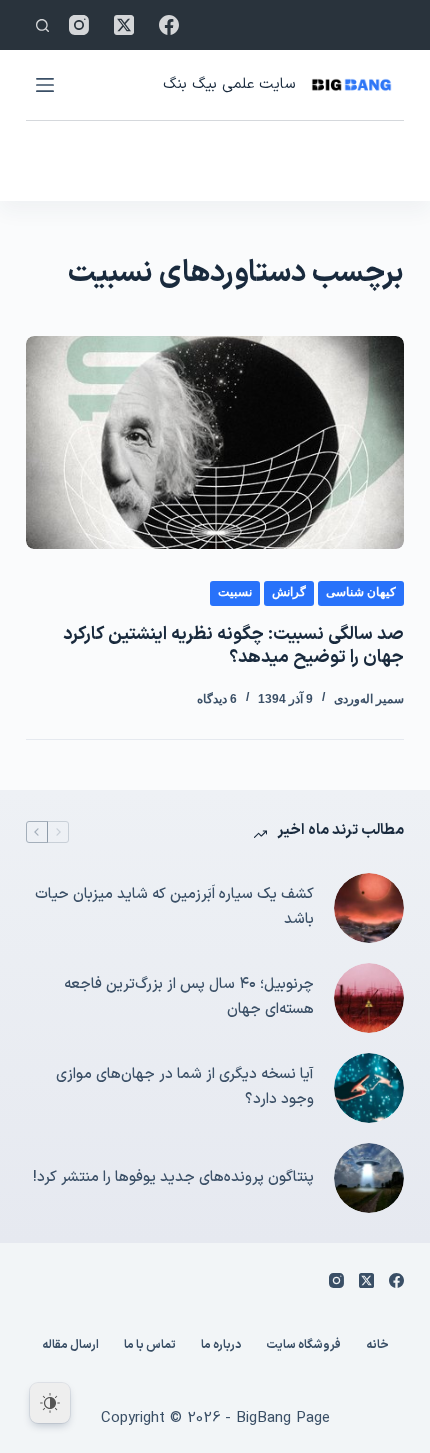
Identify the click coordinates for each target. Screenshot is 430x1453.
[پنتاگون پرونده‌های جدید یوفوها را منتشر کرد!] (369, 1178)
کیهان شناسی (361, 592)
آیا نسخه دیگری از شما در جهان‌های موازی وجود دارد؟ (185, 1087)
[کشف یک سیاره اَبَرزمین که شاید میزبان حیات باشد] (369, 908)
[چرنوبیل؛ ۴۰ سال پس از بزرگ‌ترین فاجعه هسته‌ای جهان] (369, 998)
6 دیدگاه (217, 699)
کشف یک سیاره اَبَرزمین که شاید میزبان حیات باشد (174, 907)
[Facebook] (169, 25)
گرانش (289, 592)
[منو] (45, 85)
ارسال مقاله (70, 1346)
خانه (377, 1346)
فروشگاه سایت (303, 1346)
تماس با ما (150, 1346)
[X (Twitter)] (124, 25)
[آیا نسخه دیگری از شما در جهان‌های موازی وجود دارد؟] (369, 1088)
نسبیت (235, 592)
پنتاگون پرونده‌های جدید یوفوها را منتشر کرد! (173, 1177)
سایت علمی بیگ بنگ (229, 84)
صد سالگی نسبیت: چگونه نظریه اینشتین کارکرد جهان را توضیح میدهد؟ (233, 646)
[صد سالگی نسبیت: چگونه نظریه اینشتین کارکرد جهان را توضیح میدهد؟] (215, 442)
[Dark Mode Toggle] (50, 1403)
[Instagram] (79, 25)
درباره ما (221, 1346)
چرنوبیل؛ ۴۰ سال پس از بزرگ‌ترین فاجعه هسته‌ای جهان (189, 997)
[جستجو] (42, 25)
